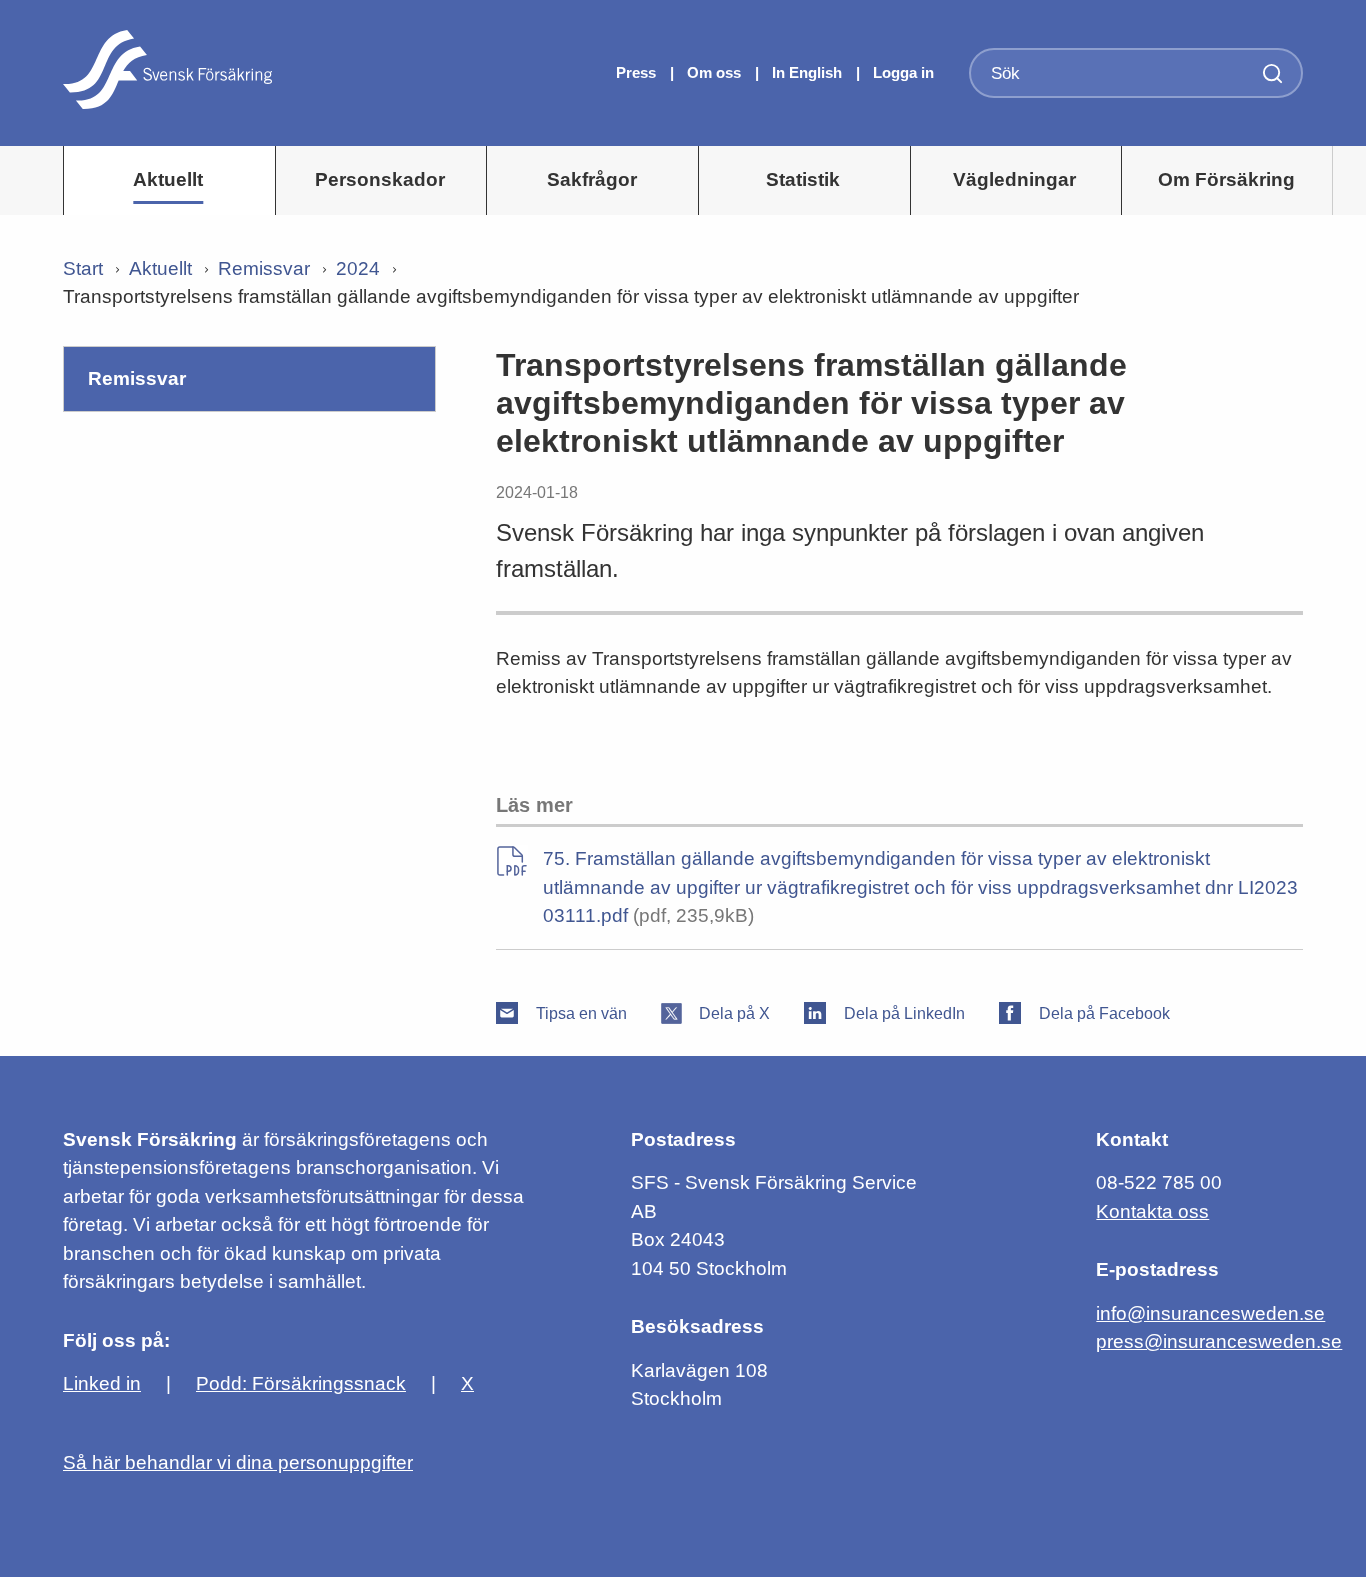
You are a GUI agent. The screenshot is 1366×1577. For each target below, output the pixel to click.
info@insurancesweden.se (1210, 1313)
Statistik (803, 179)
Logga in (903, 72)
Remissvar (264, 268)
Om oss (716, 72)
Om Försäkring (1226, 179)
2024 (358, 268)
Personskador (380, 179)
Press (638, 72)
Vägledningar (1014, 179)
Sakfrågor (592, 179)
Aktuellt (168, 179)
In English (807, 72)
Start (83, 268)
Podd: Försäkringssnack (301, 1383)
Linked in (102, 1383)
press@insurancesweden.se (1219, 1341)
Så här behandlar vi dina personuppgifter (238, 1462)
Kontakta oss (1152, 1211)
